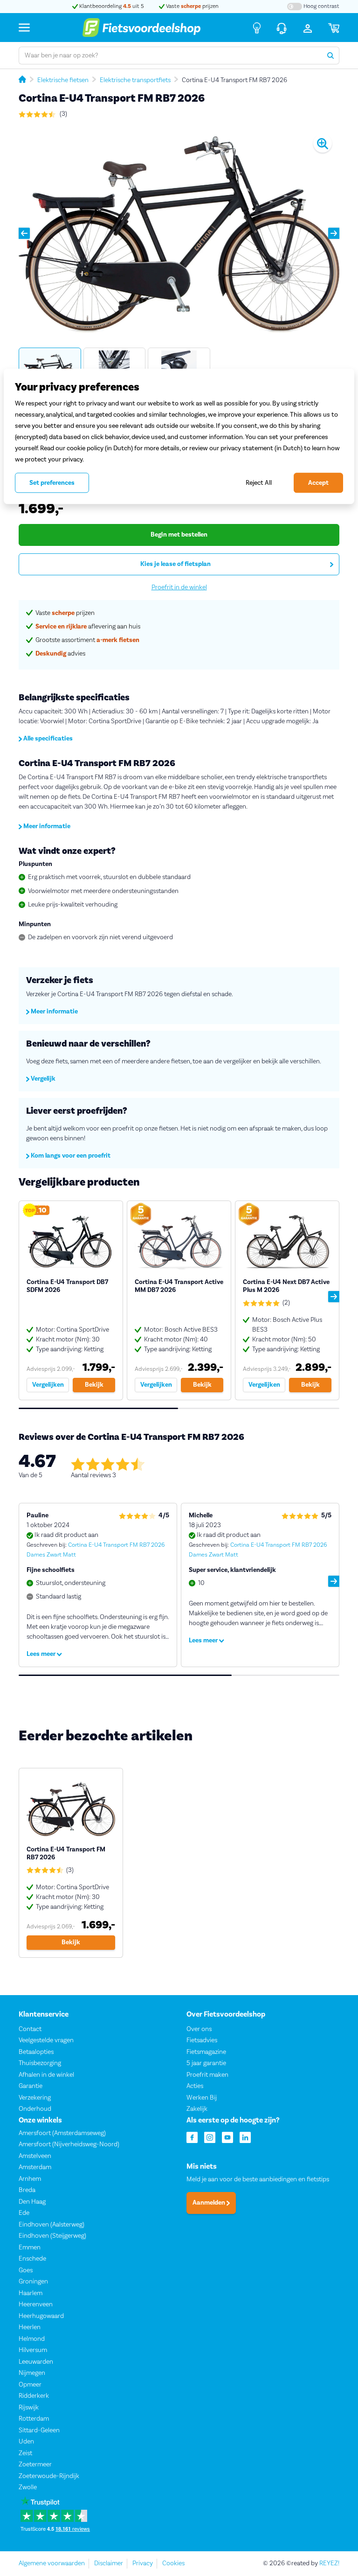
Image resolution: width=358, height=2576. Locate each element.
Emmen (30, 2248)
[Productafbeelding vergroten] (179, 234)
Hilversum (33, 2351)
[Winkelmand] (334, 28)
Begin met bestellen (179, 535)
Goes (26, 2270)
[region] (179, 436)
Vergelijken (48, 1385)
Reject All (259, 483)
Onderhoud (35, 2109)
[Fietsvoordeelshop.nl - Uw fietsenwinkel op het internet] (141, 28)
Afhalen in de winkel (46, 2075)
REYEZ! (329, 2563)
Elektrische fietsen (63, 80)
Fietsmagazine (206, 2052)
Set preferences (52, 483)
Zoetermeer (35, 2465)
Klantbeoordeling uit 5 (111, 6)
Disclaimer (109, 2563)
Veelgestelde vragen (46, 2040)
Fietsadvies (202, 2040)
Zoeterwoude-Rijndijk (49, 2476)
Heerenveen (36, 2305)
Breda (27, 2191)
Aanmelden (210, 2203)
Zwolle (28, 2488)
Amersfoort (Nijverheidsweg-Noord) (69, 2145)
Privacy (143, 2563)
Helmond (32, 2339)
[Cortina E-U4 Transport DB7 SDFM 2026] (71, 1300)
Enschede (32, 2259)
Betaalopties (36, 2052)
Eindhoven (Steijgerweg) (52, 2236)
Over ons (199, 2029)
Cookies (173, 2563)
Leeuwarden (36, 2362)
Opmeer (30, 2385)
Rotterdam (34, 2419)
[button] (24, 233)
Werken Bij (202, 2098)
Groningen (33, 2282)
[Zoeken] (330, 56)
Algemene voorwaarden (52, 2563)
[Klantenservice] (282, 28)
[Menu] (24, 27)
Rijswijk (29, 2408)
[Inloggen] (308, 28)
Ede (24, 2213)
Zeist (25, 2453)
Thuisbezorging (40, 2063)
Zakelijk (197, 2109)
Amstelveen (35, 2156)
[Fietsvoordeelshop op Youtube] (227, 2137)
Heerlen (30, 2328)
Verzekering (35, 2098)
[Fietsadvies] (257, 28)
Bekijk (94, 1385)
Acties (195, 2086)
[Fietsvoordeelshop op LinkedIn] (245, 2137)
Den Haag (32, 2202)
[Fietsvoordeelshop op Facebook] (192, 2137)
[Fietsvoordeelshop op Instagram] (210, 2137)
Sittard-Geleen (39, 2430)
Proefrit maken (207, 2075)
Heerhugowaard (41, 2316)
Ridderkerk (34, 2396)
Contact (30, 2029)
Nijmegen (32, 2374)
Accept (318, 483)
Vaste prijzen (192, 6)
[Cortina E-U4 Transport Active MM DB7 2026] (179, 1300)
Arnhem (30, 2179)
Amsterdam (35, 2168)
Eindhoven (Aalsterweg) (52, 2225)
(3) (63, 114)
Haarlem (31, 2293)
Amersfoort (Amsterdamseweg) (62, 2133)
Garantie (31, 2086)
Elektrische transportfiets (135, 80)
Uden (26, 2442)
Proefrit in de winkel (179, 587)
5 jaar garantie (206, 2063)
